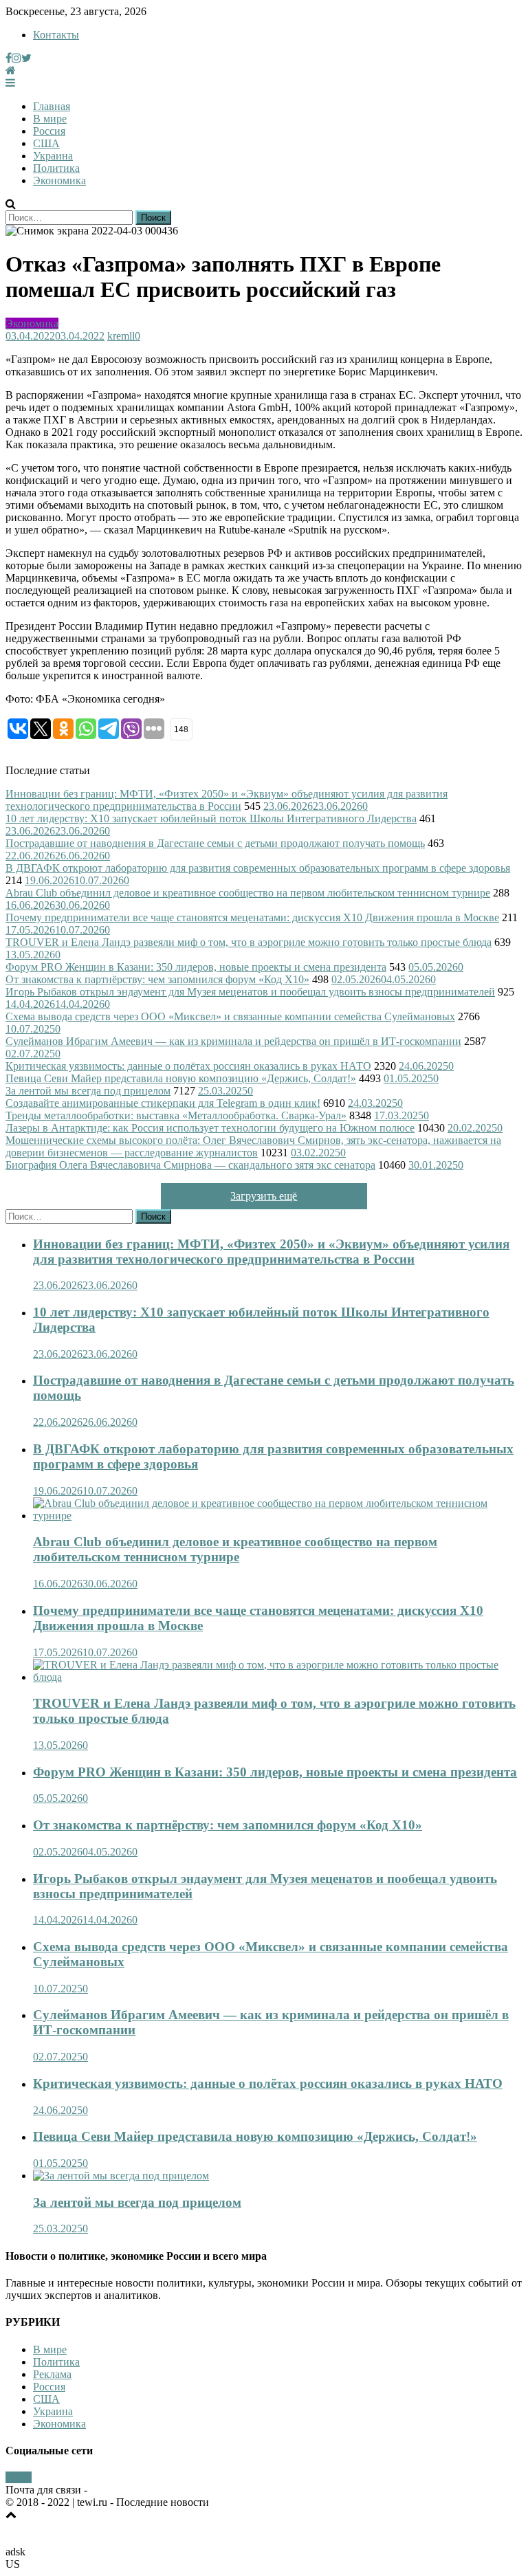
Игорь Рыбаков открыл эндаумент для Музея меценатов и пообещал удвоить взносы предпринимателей (250, 992)
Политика (56, 168)
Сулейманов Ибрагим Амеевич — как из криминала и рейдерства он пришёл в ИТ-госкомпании (233, 1041)
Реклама (52, 2374)
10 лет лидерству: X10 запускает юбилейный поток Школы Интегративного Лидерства (211, 818)
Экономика (59, 180)
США (46, 143)
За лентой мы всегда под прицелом (88, 1091)
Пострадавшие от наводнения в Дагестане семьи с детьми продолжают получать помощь (215, 843)
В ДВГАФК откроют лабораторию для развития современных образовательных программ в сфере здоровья (258, 868)
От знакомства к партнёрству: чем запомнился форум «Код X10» (157, 979)
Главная (52, 106)
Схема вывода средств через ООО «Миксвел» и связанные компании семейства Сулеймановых (230, 1016)
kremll (121, 336)
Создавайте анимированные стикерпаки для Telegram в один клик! (163, 1103)
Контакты (56, 35)
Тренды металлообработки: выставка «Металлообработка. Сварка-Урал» (176, 1115)
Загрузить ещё (264, 1196)
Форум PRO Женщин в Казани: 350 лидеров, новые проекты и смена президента (196, 967)
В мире (50, 119)
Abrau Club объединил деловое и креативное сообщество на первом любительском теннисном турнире (248, 893)
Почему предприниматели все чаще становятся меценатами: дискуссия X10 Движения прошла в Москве (252, 917)
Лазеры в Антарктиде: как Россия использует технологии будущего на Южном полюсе (210, 1128)
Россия (49, 131)
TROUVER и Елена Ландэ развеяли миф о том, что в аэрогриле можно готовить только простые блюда (249, 942)
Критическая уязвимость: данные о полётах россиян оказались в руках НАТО (188, 1066)
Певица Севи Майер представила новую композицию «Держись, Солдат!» (181, 1078)
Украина (53, 156)
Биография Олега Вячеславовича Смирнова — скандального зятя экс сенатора (190, 1165)
